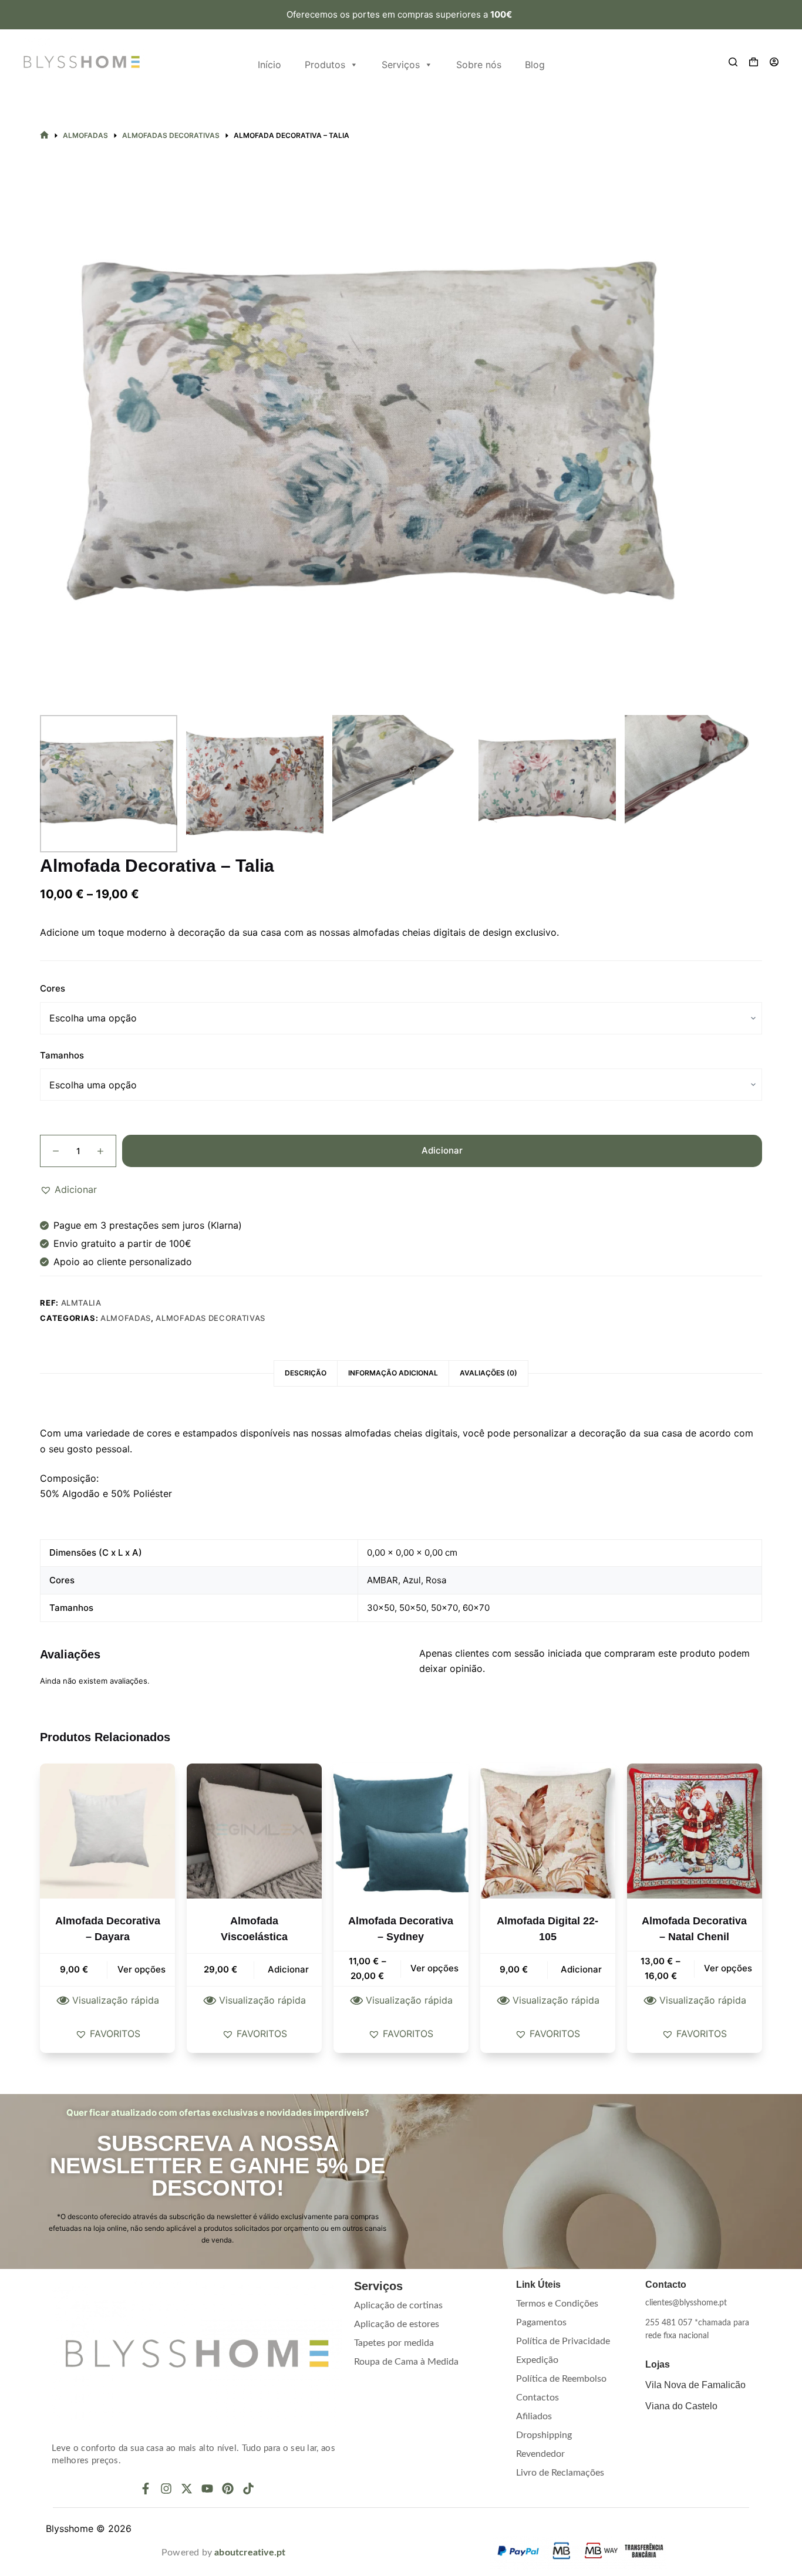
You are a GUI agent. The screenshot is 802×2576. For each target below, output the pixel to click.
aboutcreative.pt (250, 2553)
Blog (535, 65)
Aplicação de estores (397, 2324)
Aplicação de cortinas (398, 2305)
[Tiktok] (248, 2489)
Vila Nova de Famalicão (695, 2385)
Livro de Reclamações (560, 2473)
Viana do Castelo (681, 2406)
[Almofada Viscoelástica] (254, 1831)
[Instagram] (166, 2489)
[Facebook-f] (146, 2489)
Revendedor (540, 2454)
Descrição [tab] (306, 1373)
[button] (68, 1189)
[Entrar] (774, 62)
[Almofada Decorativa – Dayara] (107, 1831)
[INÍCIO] (44, 135)
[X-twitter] (187, 2489)
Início (269, 65)
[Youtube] (207, 2489)
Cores (53, 988)
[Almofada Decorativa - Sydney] (401, 1831)
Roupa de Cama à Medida (406, 2362)
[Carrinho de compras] (754, 62)
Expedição (537, 2360)
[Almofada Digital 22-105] (548, 1831)
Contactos (538, 2398)
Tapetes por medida (394, 2343)
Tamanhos (62, 1055)
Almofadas (126, 1318)
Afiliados (534, 2416)
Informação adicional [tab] (393, 1373)
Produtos (325, 65)
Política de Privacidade (563, 2341)
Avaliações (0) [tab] (488, 1373)
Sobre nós (479, 65)
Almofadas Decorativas (210, 1318)
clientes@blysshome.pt (686, 2303)
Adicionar (442, 1150)
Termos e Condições (557, 2304)
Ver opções (141, 1969)
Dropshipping (544, 2435)
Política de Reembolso (561, 2379)
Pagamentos (541, 2322)
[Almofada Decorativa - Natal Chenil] (695, 1831)
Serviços (401, 65)
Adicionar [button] (288, 1969)
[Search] (733, 62)
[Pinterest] (228, 2489)
